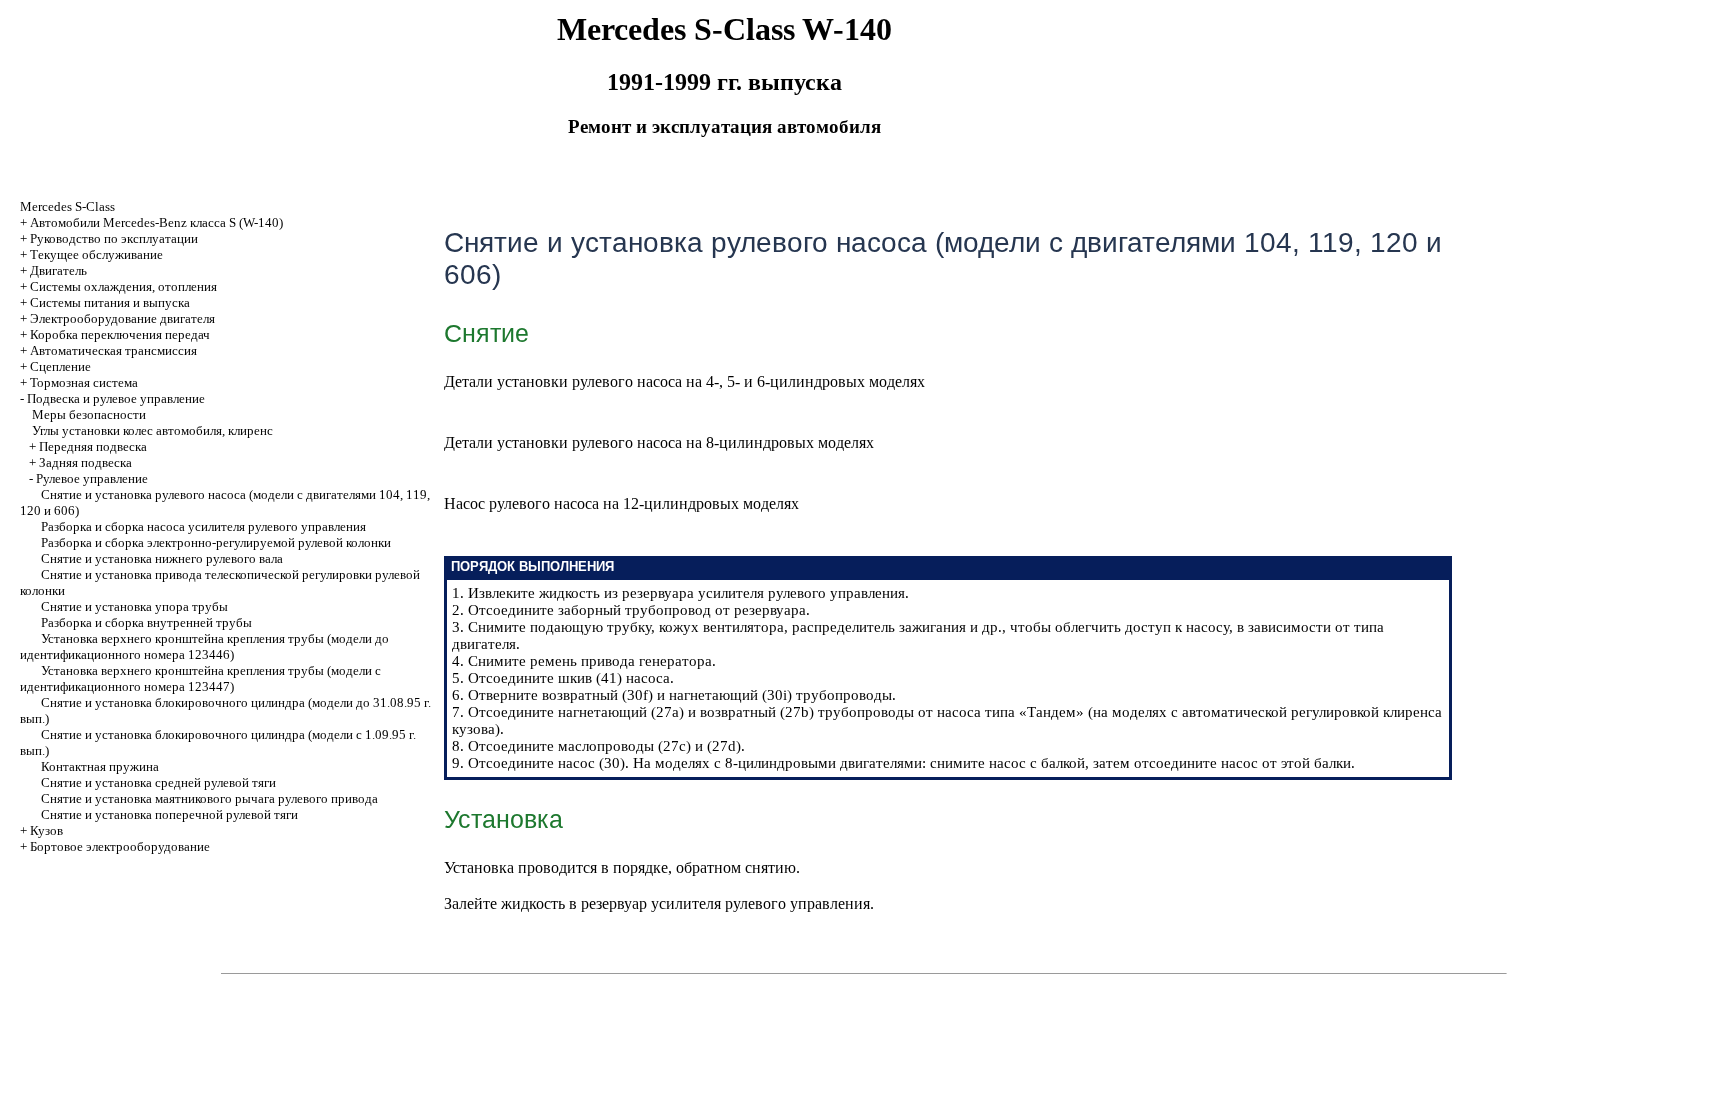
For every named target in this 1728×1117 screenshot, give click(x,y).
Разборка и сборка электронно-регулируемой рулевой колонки (216, 542)
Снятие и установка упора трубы (134, 606)
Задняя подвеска (85, 462)
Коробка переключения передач (120, 334)
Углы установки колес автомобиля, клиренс (152, 430)
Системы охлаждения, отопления (123, 286)
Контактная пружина (100, 766)
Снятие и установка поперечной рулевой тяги (169, 814)
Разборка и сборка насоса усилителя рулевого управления (203, 526)
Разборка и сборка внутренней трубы (146, 622)
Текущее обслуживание (96, 254)
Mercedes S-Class (67, 206)
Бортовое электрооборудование (120, 846)
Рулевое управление (92, 478)
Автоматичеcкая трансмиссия (113, 350)
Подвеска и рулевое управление (116, 398)
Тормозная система (84, 382)
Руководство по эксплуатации (114, 238)
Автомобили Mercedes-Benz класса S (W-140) (156, 222)
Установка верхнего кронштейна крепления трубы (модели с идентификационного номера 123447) (200, 678)
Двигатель (58, 270)
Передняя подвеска (93, 446)
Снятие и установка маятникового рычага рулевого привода (209, 798)
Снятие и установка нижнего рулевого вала (162, 558)
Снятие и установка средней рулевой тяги (158, 782)
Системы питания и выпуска (110, 302)
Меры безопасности (89, 414)
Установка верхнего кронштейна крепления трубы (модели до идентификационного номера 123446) (204, 646)
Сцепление (60, 366)
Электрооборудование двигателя (122, 318)
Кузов (46, 830)
